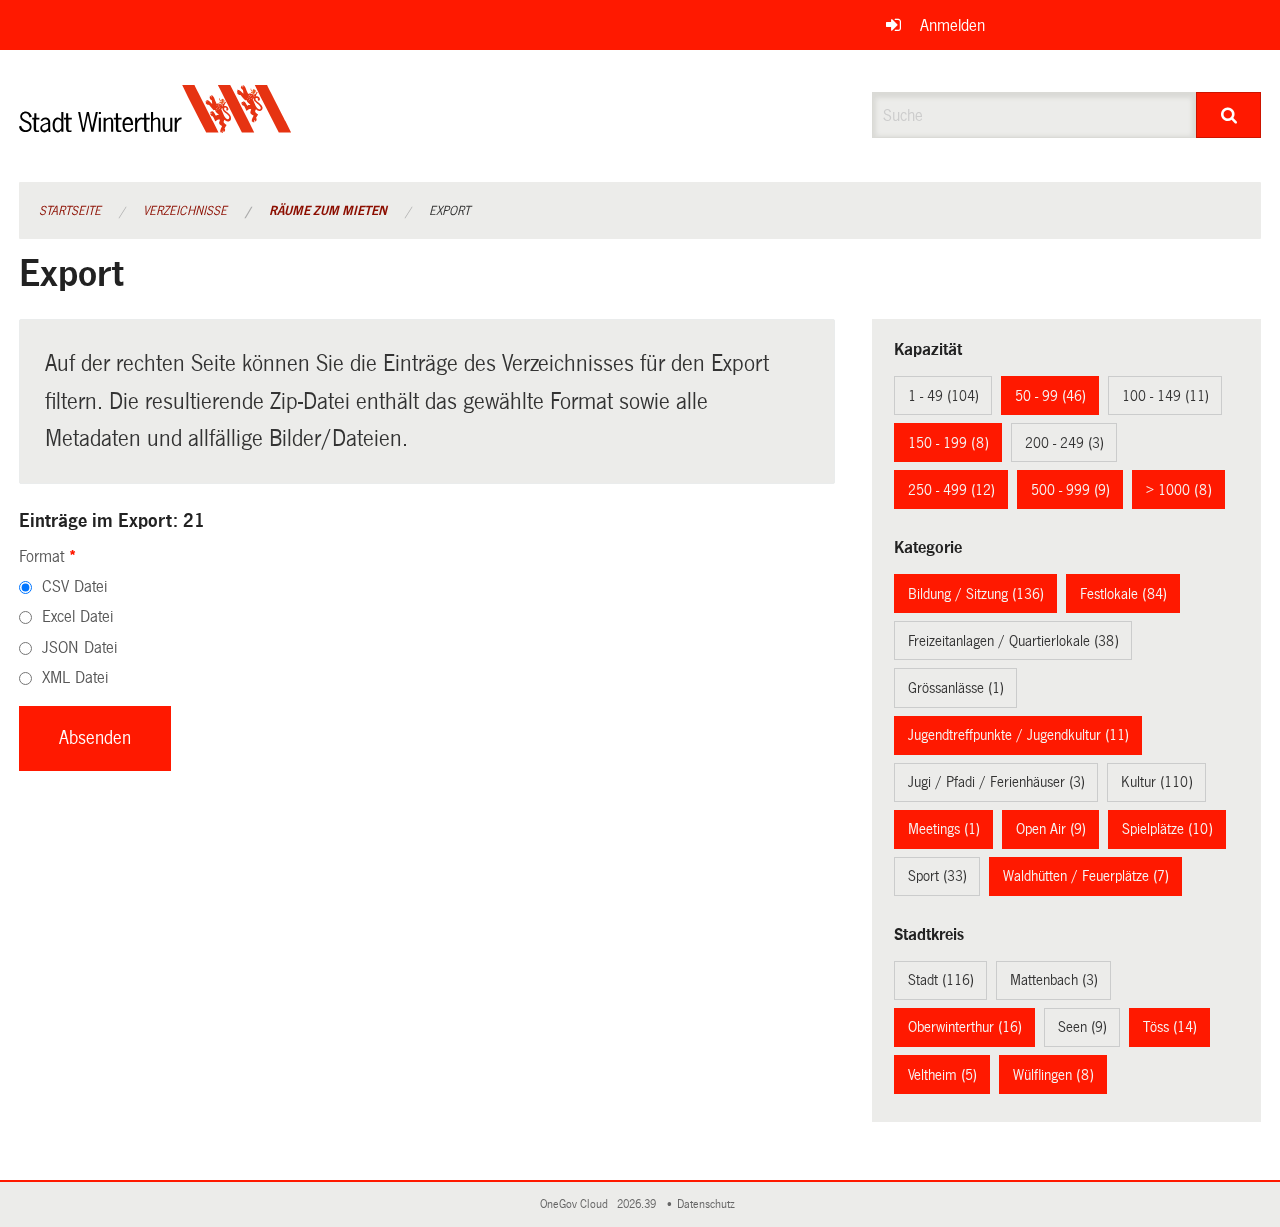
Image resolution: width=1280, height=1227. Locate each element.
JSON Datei (79, 647)
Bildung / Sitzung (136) (976, 594)
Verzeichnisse (185, 211)
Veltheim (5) (942, 1075)
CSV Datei (74, 586)
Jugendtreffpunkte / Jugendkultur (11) (1018, 735)
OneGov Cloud (577, 1204)
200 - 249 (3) (1064, 443)
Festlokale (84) (1123, 594)
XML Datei (75, 677)
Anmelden (952, 25)
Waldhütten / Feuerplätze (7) (1086, 876)
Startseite (70, 211)
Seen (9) (1082, 1027)
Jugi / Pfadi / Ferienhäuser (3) (996, 782)
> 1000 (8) (1179, 490)
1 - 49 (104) (943, 396)
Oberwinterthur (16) (965, 1027)
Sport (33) (937, 876)
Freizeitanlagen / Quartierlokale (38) (1013, 641)
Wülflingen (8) (1053, 1075)
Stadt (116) (941, 980)
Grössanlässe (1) (956, 688)
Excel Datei (77, 616)
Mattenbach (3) (1054, 980)
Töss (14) (1170, 1027)
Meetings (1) (944, 829)
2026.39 (638, 1204)
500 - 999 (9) (1070, 490)
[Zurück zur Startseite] (155, 125)
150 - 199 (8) (948, 443)
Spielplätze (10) (1167, 829)
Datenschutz (709, 1204)
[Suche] (1228, 115)
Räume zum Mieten (328, 211)
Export (449, 211)
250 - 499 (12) (951, 490)
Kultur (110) (1157, 782)
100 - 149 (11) (1165, 396)
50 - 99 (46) (1050, 396)
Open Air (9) (1051, 829)
